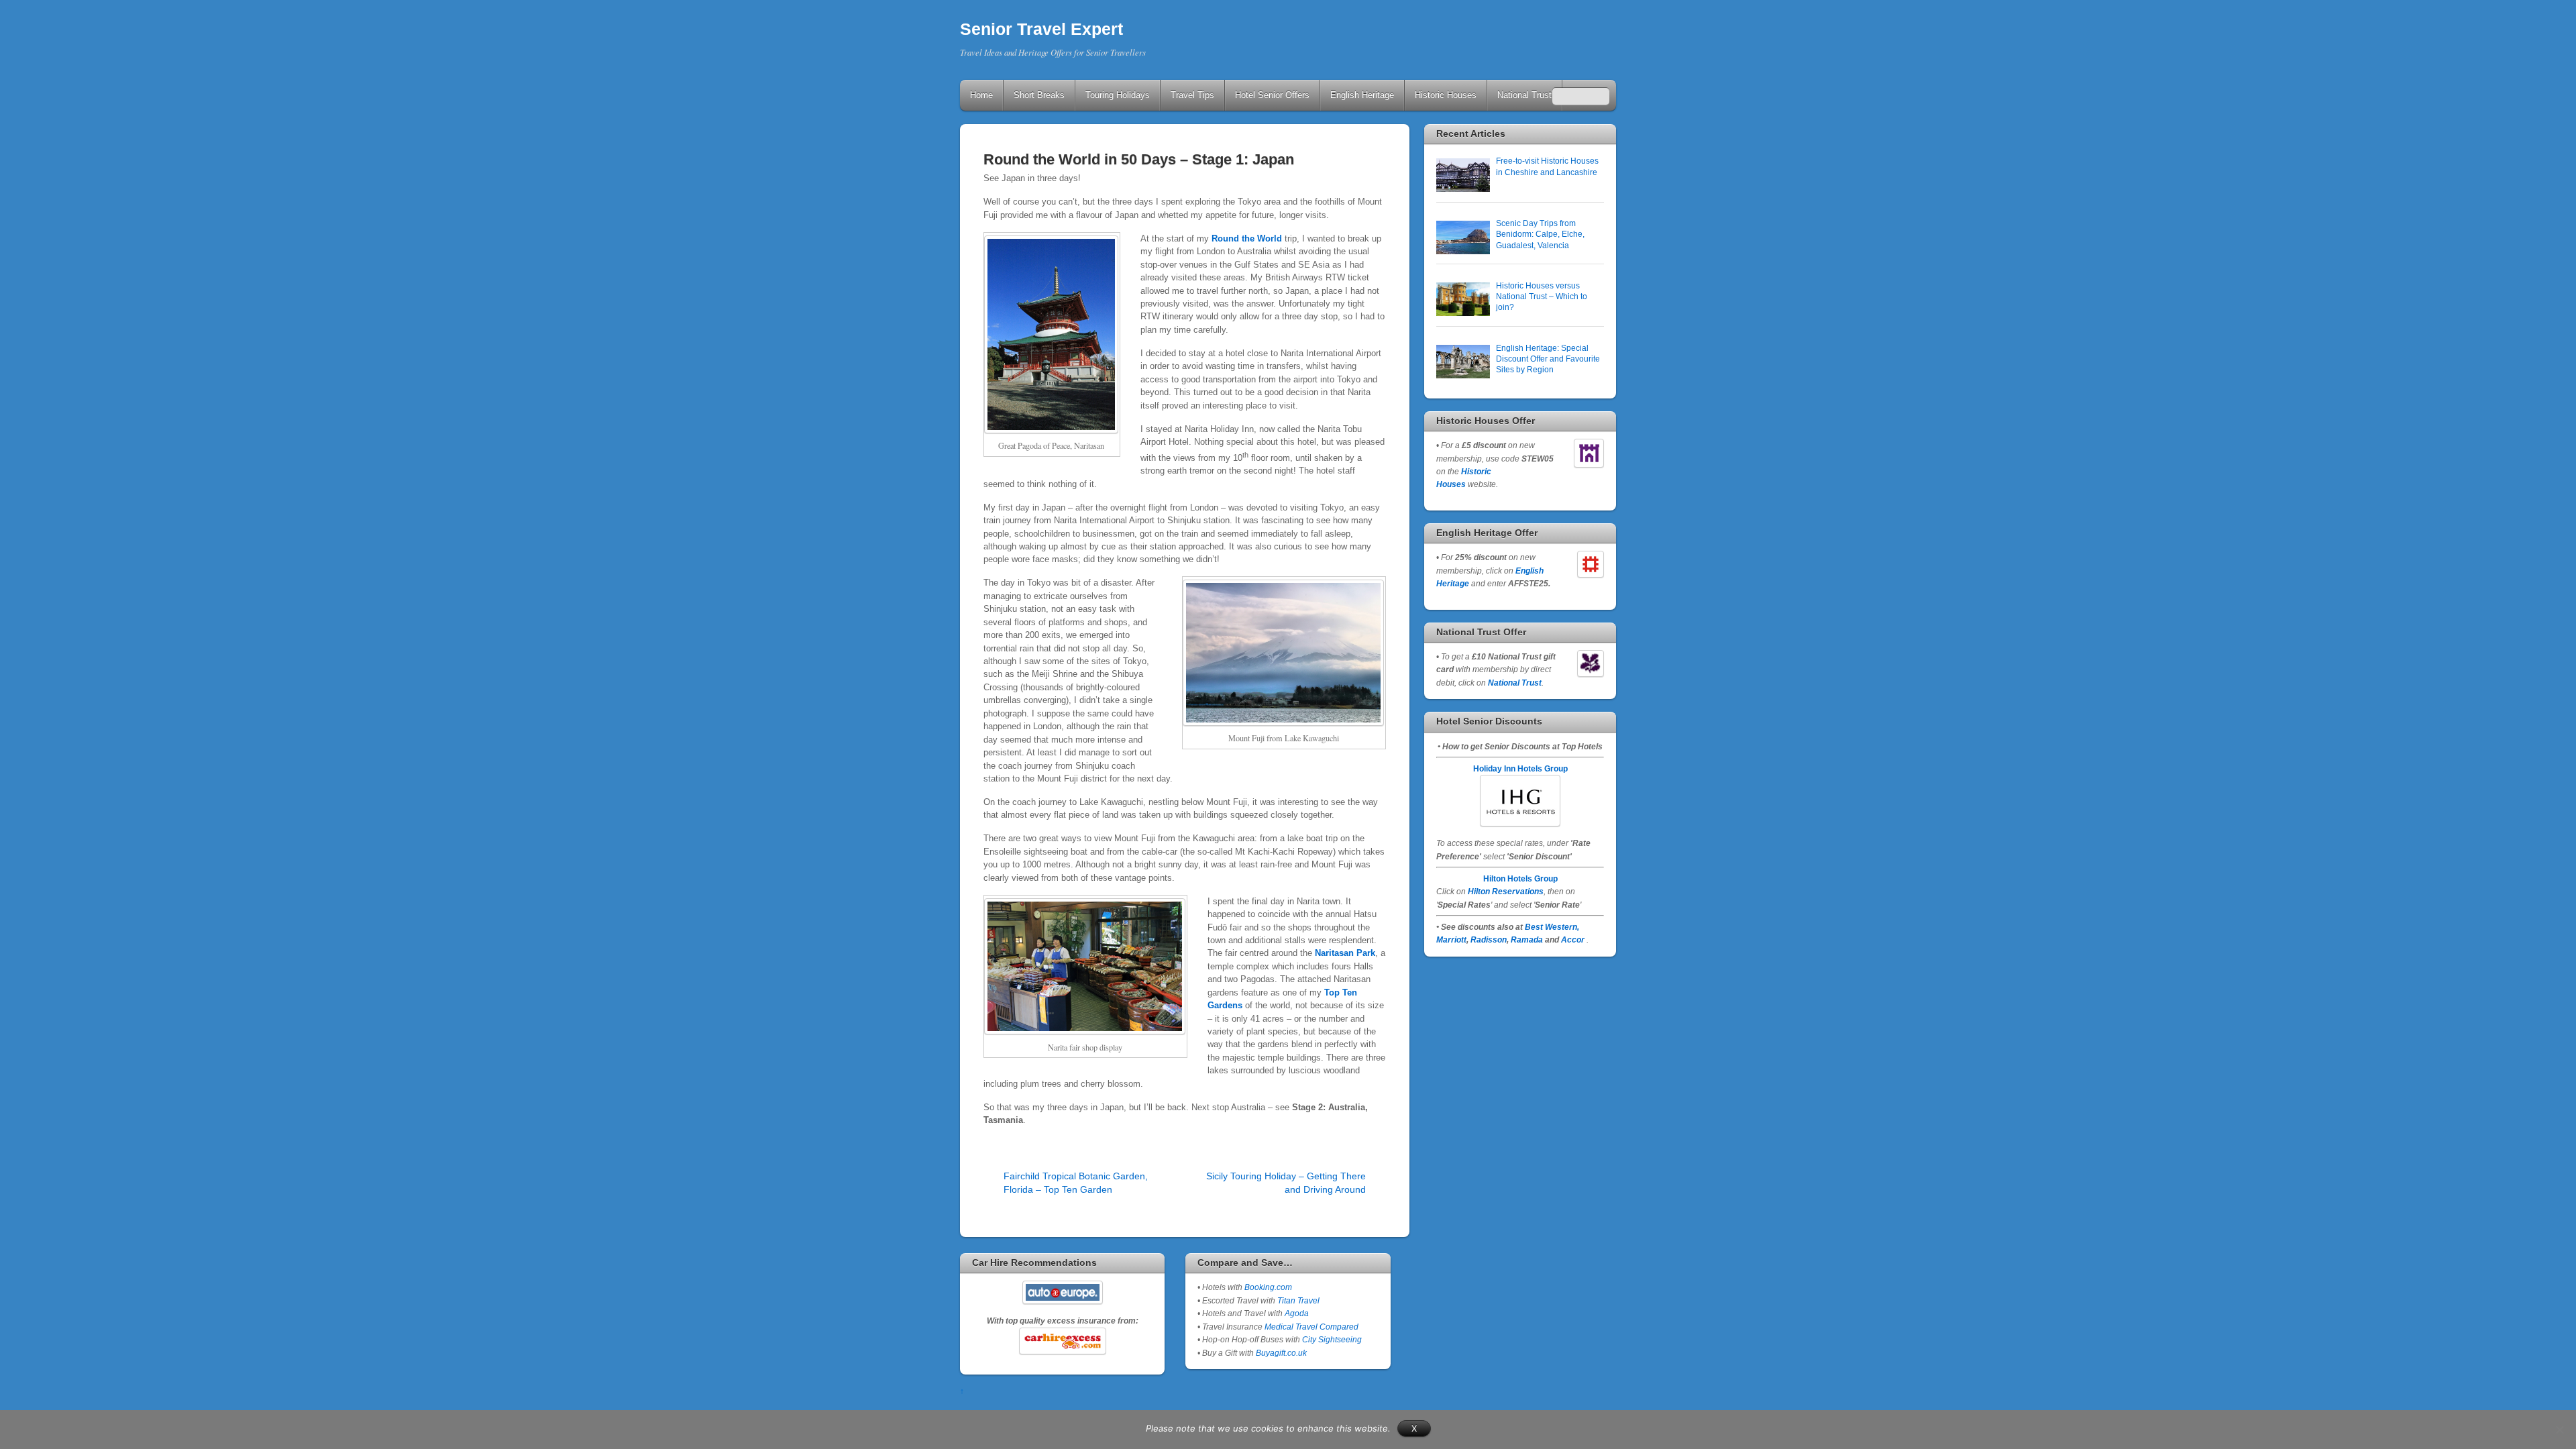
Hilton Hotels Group (1520, 878)
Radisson (1489, 940)
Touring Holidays (1118, 95)
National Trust (1524, 95)
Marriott (1451, 940)
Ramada (1527, 940)
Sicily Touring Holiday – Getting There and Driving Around (1286, 1182)
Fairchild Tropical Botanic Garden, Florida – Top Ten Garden (1076, 1182)
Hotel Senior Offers (1272, 95)
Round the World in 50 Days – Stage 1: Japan (1139, 159)
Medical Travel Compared (1311, 1327)
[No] (2559, 1430)
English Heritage (1362, 95)
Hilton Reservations (1506, 891)
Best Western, (1552, 927)
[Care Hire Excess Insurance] (1062, 1341)
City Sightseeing (1332, 1339)
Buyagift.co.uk (1281, 1353)
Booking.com (1268, 1287)
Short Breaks (1039, 95)
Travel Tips (1192, 95)
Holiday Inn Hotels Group (1520, 768)
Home (981, 95)
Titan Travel (1298, 1300)
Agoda (1296, 1313)
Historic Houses (1446, 95)
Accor (1573, 940)
